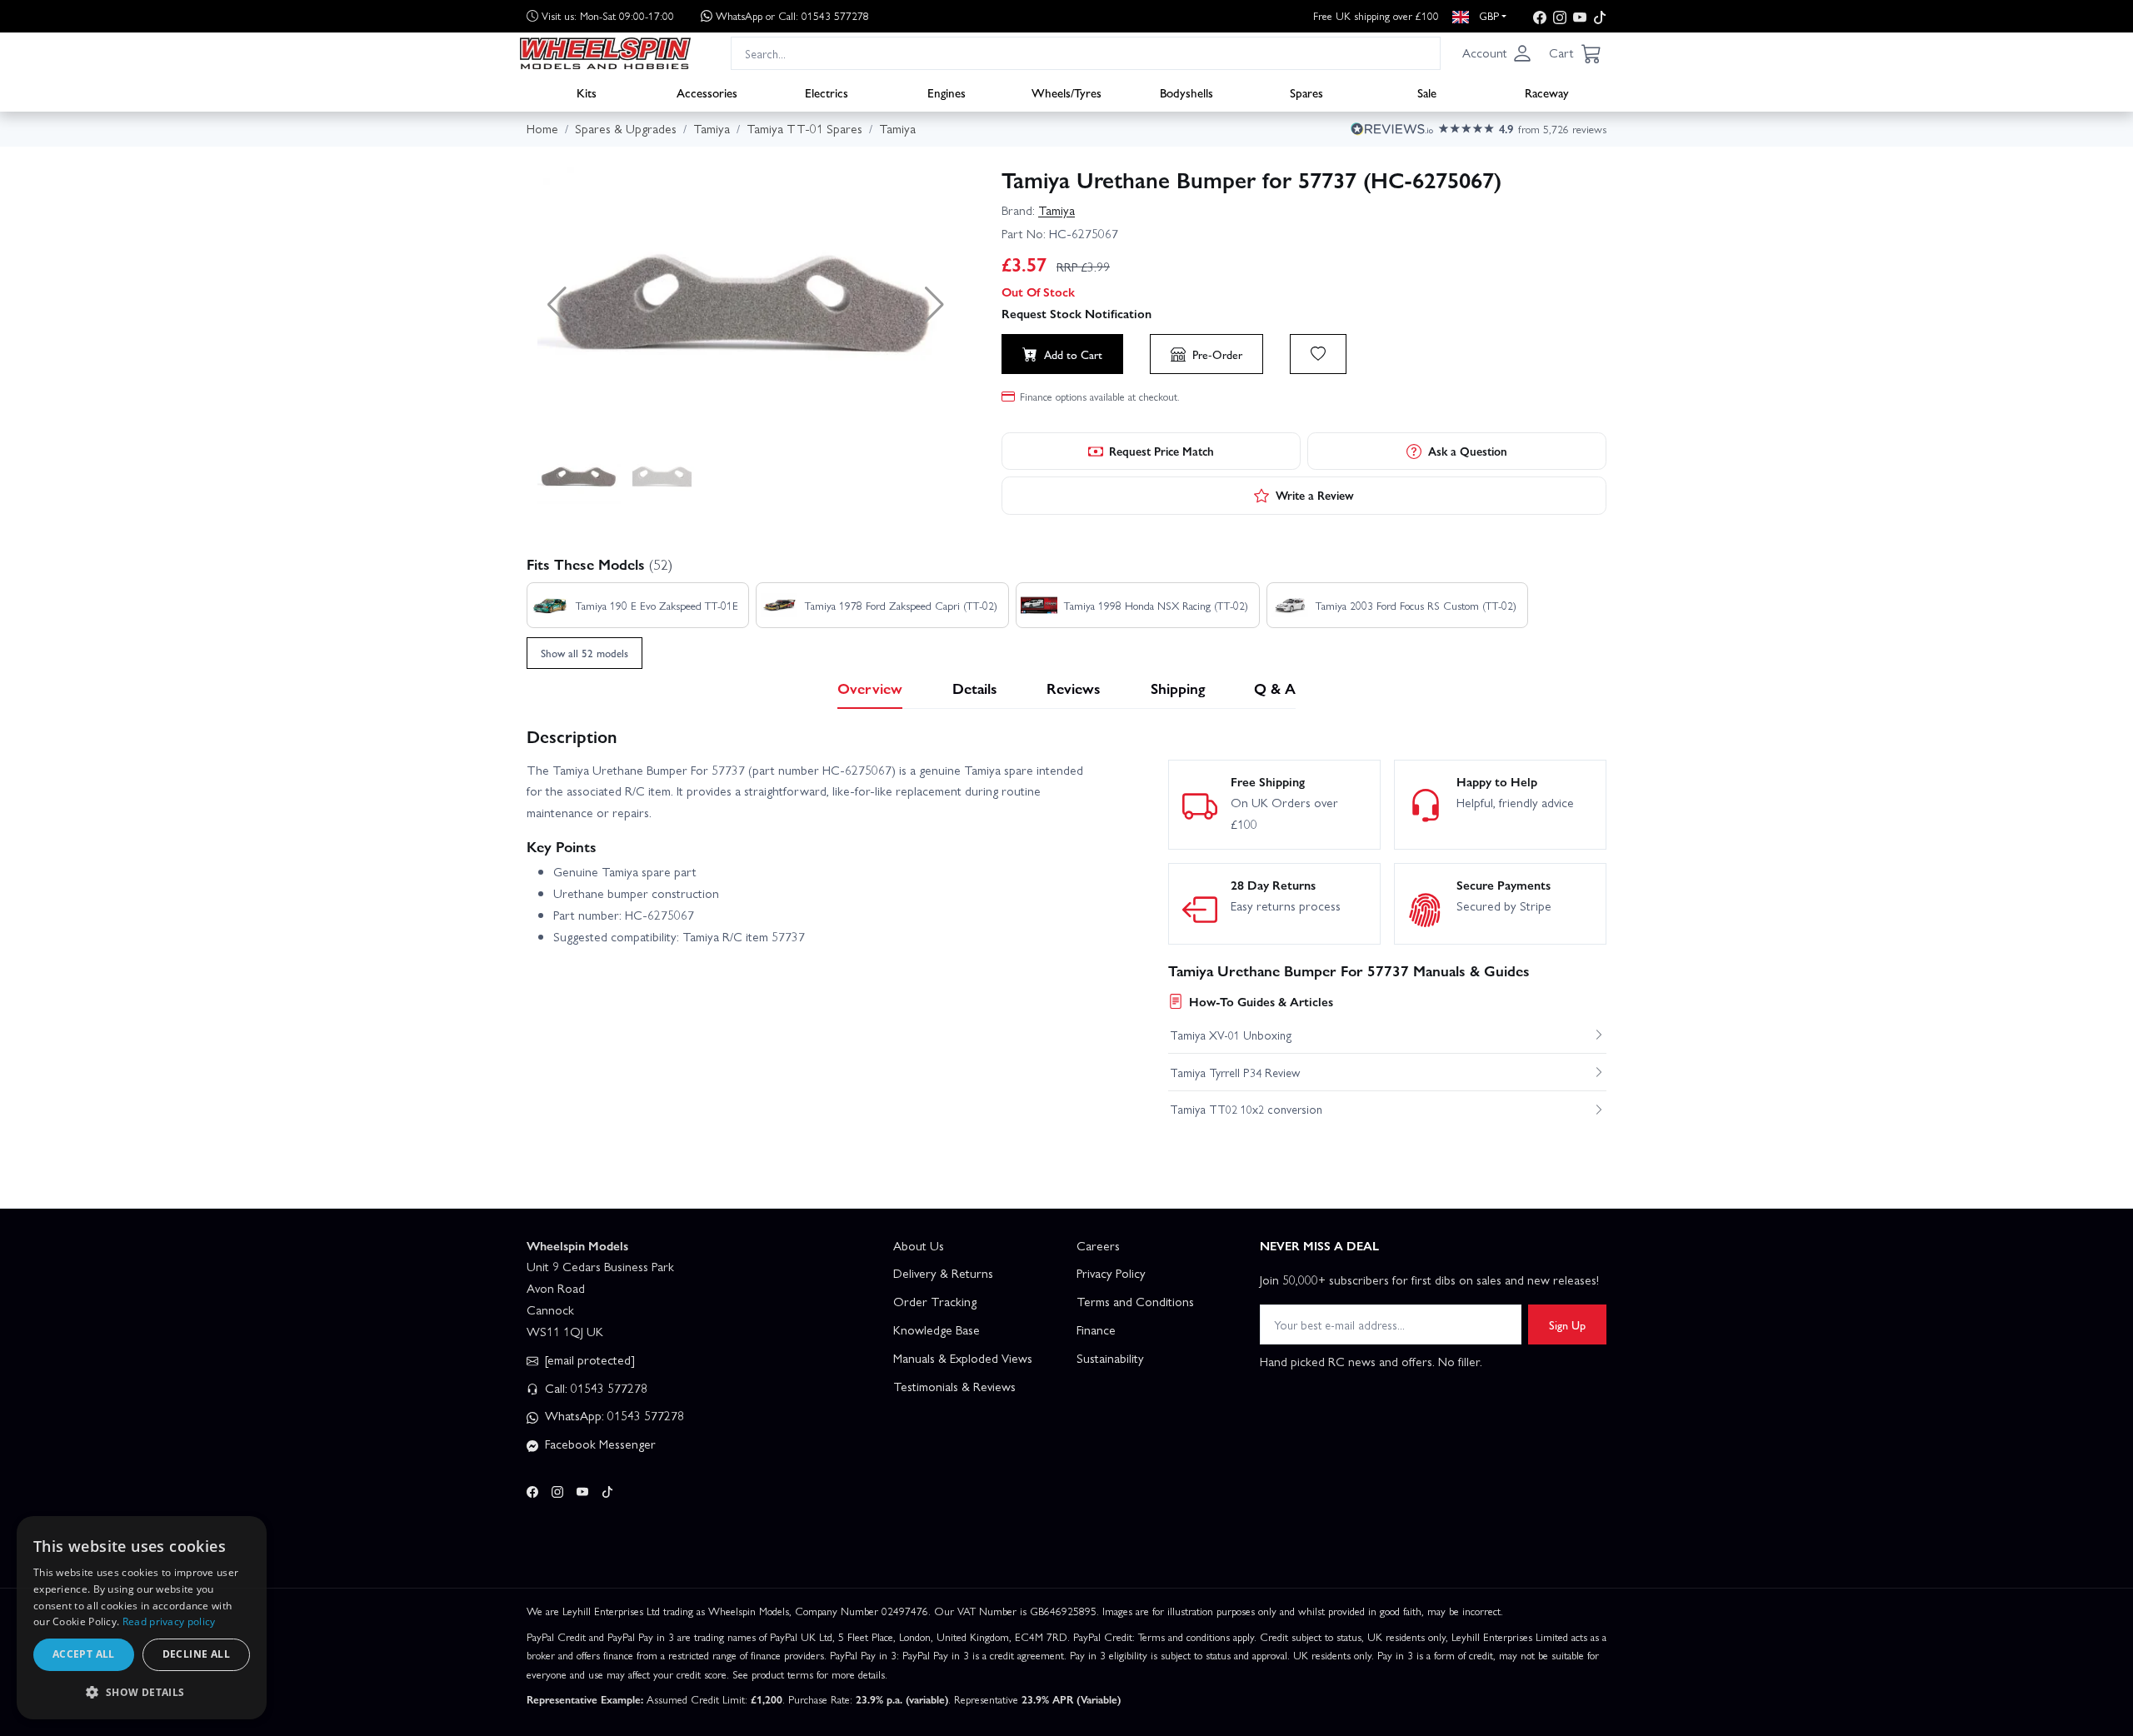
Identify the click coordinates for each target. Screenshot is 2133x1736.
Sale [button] (1427, 92)
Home (542, 128)
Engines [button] (947, 92)
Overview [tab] (870, 688)
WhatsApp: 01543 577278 (613, 1415)
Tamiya (1057, 210)
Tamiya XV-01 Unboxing (1231, 1035)
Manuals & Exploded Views (963, 1358)
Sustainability (1110, 1358)
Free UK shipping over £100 (1376, 15)
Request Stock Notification (1076, 313)
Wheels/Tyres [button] (1066, 92)
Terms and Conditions (1135, 1301)
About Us (919, 1245)
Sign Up (1567, 1324)
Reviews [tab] (1074, 688)
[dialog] (142, 1618)
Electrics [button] (827, 92)
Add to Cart (1073, 354)
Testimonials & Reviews (954, 1386)
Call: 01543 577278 (594, 1388)
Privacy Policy (1111, 1273)
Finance (1096, 1329)
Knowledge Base (937, 1329)
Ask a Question (1468, 451)
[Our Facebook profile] (1540, 16)
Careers (1098, 1245)
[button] (1497, 53)
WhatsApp (792, 15)
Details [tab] (975, 688)
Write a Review (1315, 495)
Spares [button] (1306, 92)
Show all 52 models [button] (584, 653)
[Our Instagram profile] (1560, 16)
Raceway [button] (1547, 92)
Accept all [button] (84, 1654)
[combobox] (1086, 53)
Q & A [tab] (1275, 688)
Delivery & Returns (943, 1273)
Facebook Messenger (599, 1444)
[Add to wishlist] (1318, 354)
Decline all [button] (196, 1654)
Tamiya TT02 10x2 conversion (1246, 1109)
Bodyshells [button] (1186, 92)
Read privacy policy (169, 1621)
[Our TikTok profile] (1600, 16)
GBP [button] (1487, 15)
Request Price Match (1161, 451)
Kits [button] (587, 92)
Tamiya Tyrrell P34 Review (1235, 1072)
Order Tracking (935, 1301)
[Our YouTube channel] (1580, 16)
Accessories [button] (707, 92)
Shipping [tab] (1178, 688)
